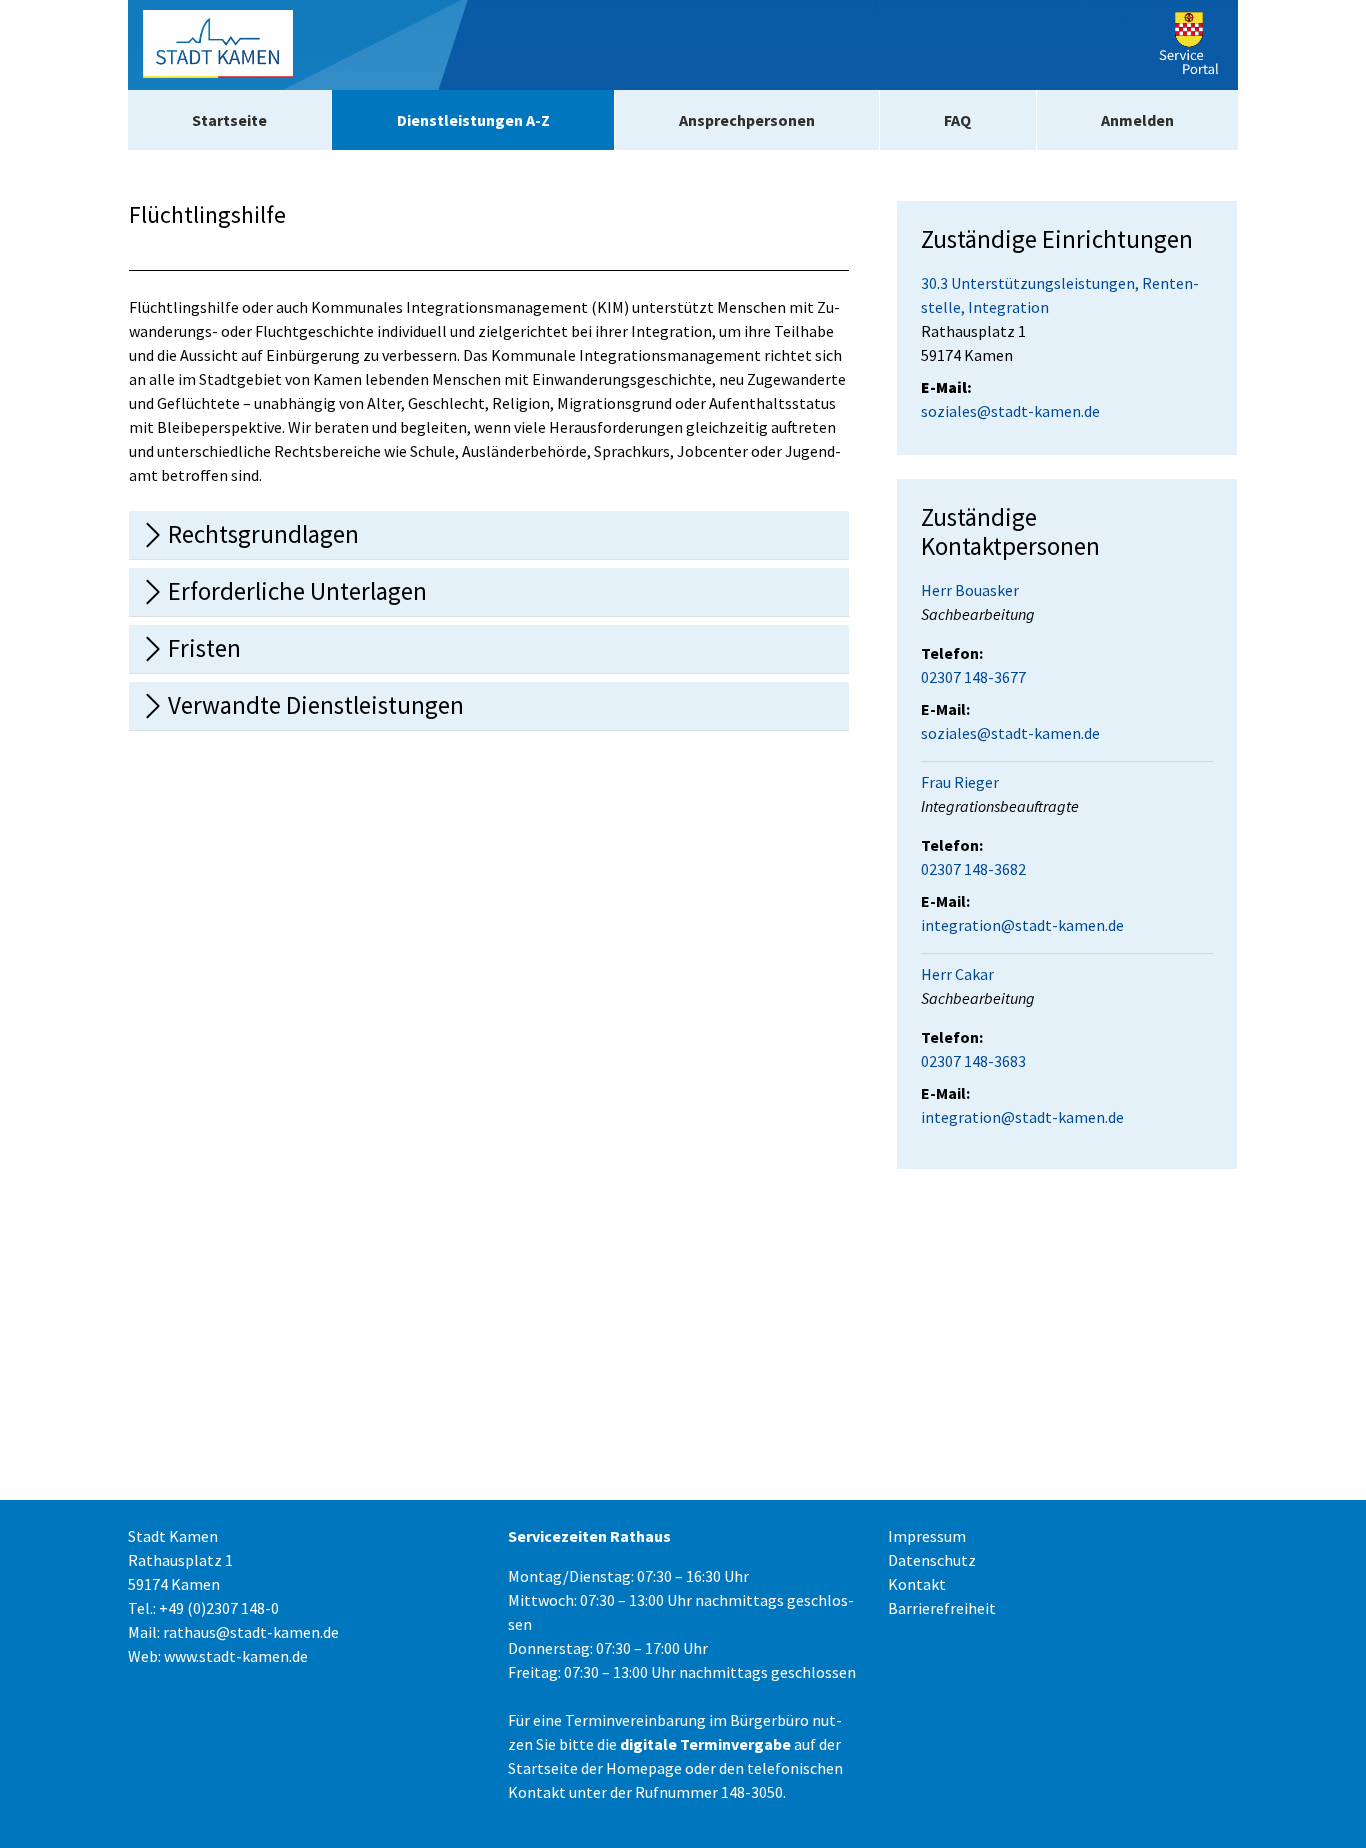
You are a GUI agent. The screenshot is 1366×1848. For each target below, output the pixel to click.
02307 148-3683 (973, 1061)
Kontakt (917, 1584)
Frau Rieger (960, 782)
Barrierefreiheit (942, 1608)
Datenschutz (932, 1560)
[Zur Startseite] (218, 45)
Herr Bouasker (970, 590)
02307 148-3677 (973, 677)
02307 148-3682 (973, 869)
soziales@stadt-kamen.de (1010, 411)
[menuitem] (229, 120)
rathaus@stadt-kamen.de (251, 1632)
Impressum (927, 1536)
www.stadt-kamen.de (236, 1656)
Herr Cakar (957, 974)
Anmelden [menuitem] (1137, 120)
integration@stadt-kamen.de (1022, 925)
